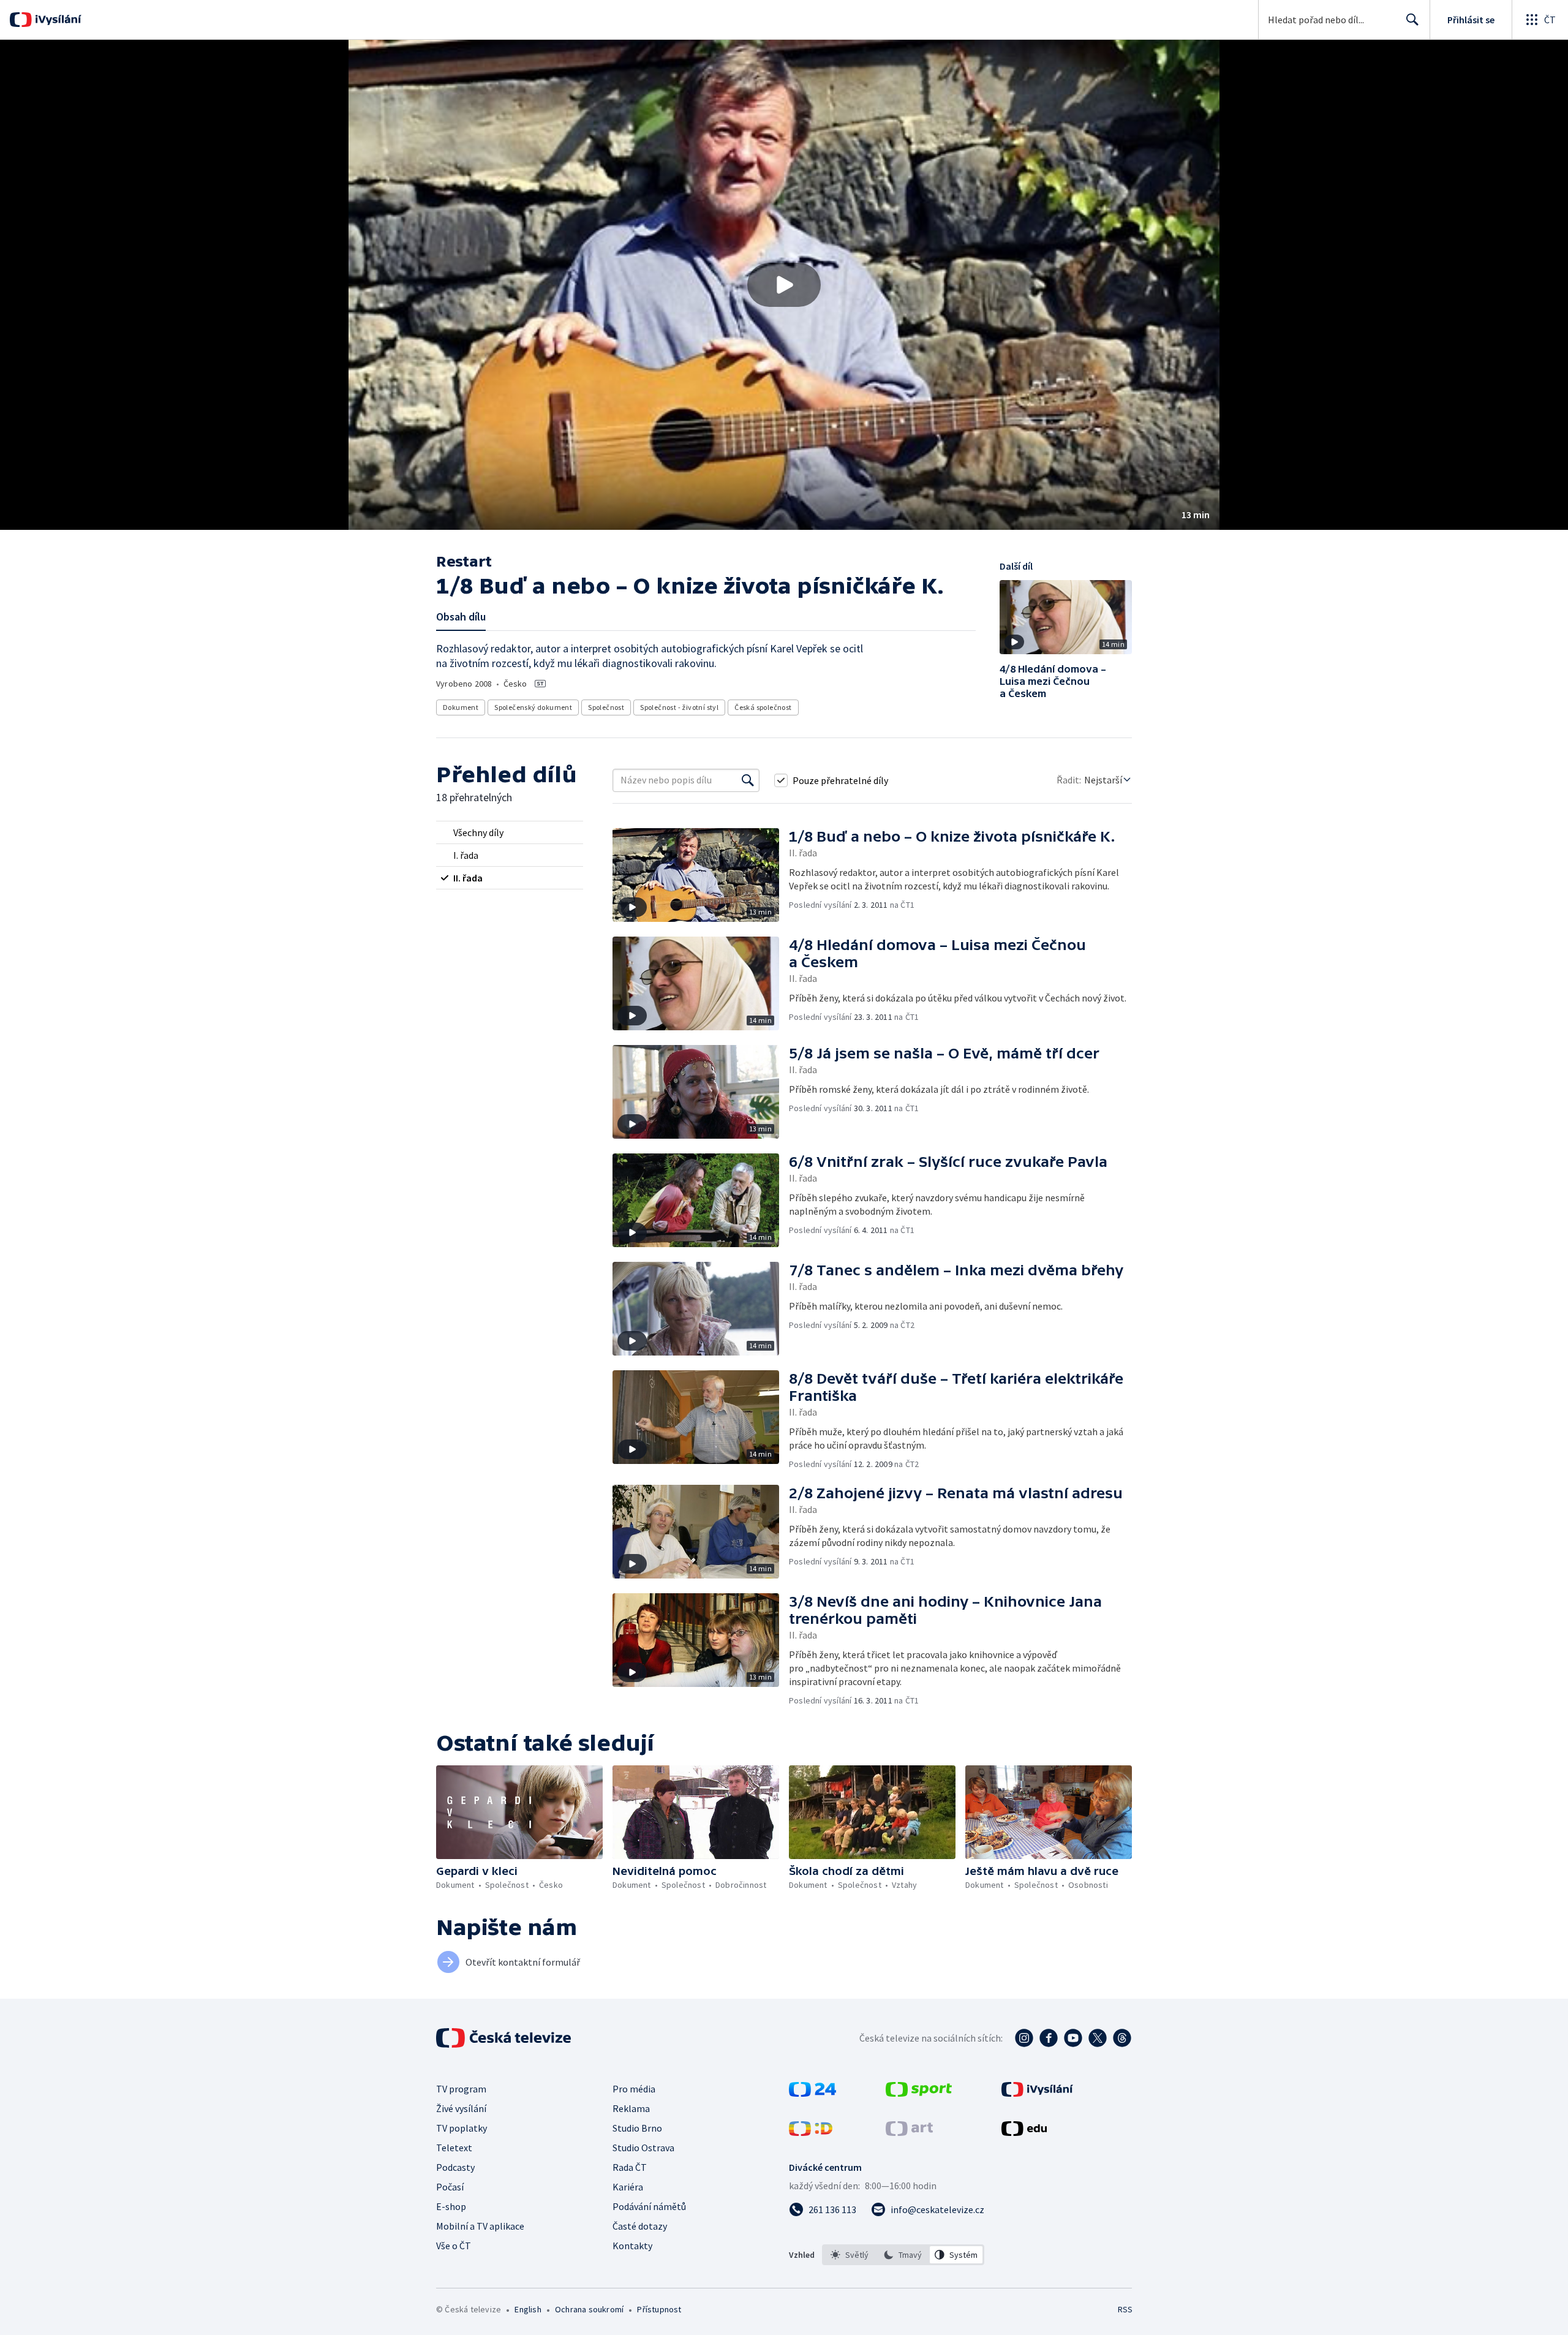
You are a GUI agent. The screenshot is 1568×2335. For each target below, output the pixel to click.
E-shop (451, 2206)
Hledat (1412, 20)
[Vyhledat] (748, 780)
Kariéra (628, 2187)
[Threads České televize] (1122, 2038)
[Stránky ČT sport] (919, 2093)
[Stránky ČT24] (812, 2093)
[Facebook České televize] (1049, 2038)
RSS (1125, 2309)
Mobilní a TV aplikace (480, 2226)
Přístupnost (659, 2309)
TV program (461, 2089)
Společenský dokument (533, 707)
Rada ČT (630, 2167)
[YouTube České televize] (1073, 2038)
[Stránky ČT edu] (1024, 2132)
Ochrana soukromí (589, 2309)
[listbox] (903, 2255)
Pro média (634, 2089)
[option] (850, 2255)
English (528, 2309)
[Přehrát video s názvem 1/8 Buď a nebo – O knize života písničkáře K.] (784, 285)
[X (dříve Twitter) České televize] (1098, 2038)
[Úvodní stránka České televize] (505, 2038)
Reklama (631, 2108)
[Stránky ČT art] (909, 2132)
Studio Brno (637, 2128)
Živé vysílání (461, 2108)
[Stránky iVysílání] (1037, 2093)
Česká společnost (763, 707)
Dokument (461, 707)
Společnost (606, 707)
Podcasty (455, 2167)
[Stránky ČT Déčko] (811, 2132)
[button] (784, 285)
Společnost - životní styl (679, 707)
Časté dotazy (640, 2226)
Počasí (450, 2187)
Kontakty (632, 2246)
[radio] (510, 832)
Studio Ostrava (643, 2148)
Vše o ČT (454, 2246)
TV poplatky (462, 2128)
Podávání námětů (649, 2206)
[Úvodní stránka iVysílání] (57, 20)
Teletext (454, 2148)
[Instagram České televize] (1024, 2038)
